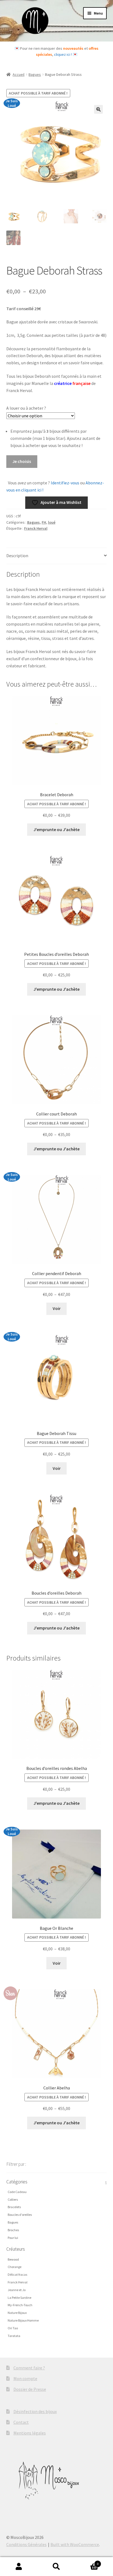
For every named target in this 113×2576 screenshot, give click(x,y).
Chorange (15, 2267)
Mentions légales (30, 2433)
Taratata (14, 2336)
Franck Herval (36, 528)
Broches (13, 2230)
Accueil (19, 74)
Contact (21, 2422)
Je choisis (22, 461)
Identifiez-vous (65, 483)
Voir (57, 1308)
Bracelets (14, 2207)
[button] (98, 109)
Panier (87, 2562)
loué (52, 522)
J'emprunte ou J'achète (56, 829)
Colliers (13, 2199)
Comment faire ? (29, 2368)
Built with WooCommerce (75, 2544)
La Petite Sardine (19, 2298)
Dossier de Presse (30, 2389)
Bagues (35, 74)
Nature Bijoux (17, 2313)
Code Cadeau (17, 2192)
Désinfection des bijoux (35, 2411)
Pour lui (13, 2238)
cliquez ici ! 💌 (66, 54)
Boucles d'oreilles (20, 2215)
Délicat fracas (17, 2274)
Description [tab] (17, 556)
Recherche (56, 2567)
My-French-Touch (20, 2305)
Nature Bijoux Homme (23, 2320)
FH (44, 522)
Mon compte (25, 2378)
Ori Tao (13, 2328)
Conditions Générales (26, 2544)
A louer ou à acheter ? (26, 408)
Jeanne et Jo (17, 2290)
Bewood (13, 2259)
